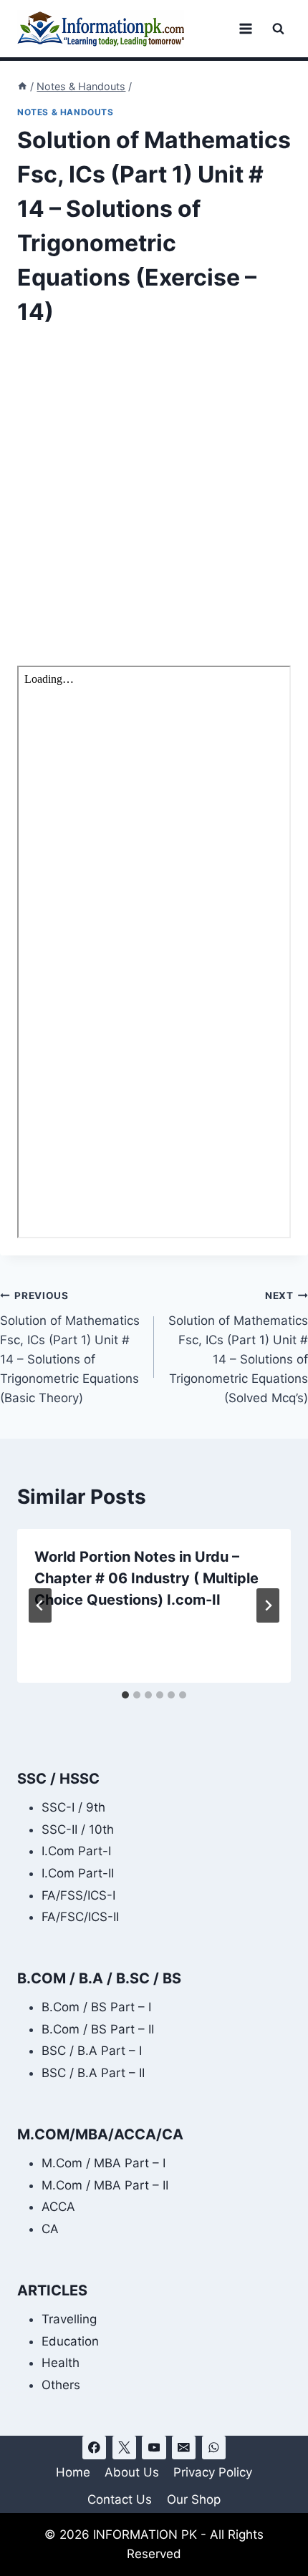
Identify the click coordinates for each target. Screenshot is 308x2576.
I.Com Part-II (78, 1873)
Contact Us (120, 2499)
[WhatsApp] (214, 2448)
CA (50, 2229)
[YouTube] (154, 2448)
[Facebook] (94, 2448)
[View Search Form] (278, 29)
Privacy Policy (213, 2472)
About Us (132, 2472)
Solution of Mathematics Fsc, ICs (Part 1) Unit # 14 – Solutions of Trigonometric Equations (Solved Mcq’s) (238, 1347)
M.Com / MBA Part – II (105, 2185)
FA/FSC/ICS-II (80, 1917)
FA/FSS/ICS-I (78, 1895)
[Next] (268, 1605)
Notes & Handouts (66, 112)
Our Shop (194, 2499)
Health (61, 2363)
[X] (124, 2448)
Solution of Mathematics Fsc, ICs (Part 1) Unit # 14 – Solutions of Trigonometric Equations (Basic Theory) (70, 1347)
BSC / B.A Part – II (93, 2073)
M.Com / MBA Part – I (104, 2163)
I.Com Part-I (76, 1851)
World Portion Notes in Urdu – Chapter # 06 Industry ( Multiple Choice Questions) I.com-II (146, 1578)
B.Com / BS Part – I (96, 2007)
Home (73, 2472)
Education (70, 2341)
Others (61, 2385)
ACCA (58, 2207)
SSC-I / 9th (73, 1807)
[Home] (22, 86)
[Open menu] (245, 28)
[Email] (184, 2448)
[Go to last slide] (40, 1605)
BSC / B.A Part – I (92, 2051)
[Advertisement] (154, 506)
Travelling (69, 2319)
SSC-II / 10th (78, 1829)
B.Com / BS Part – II (98, 2029)
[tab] (125, 1695)
